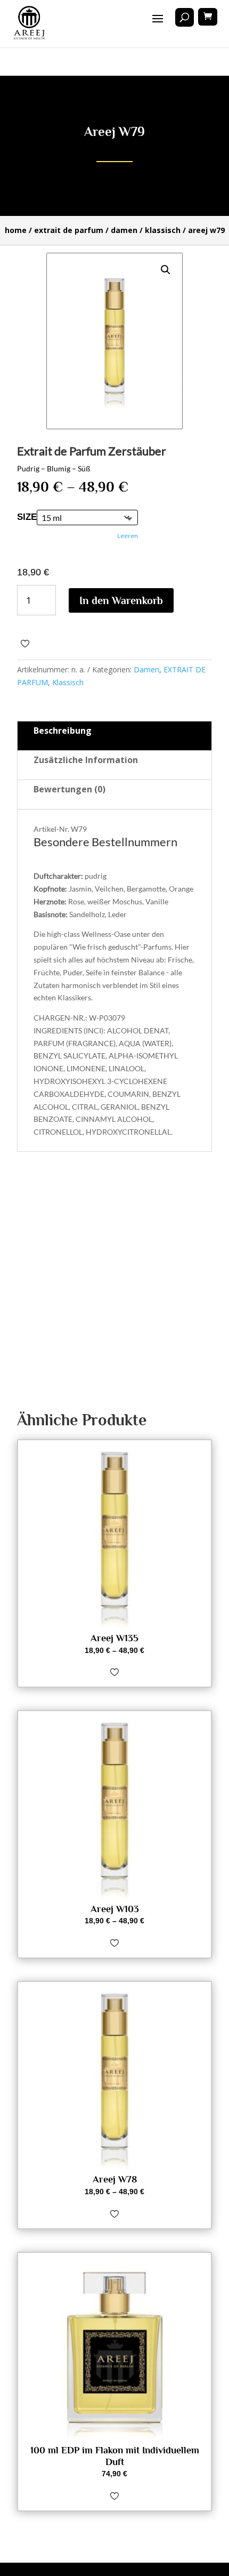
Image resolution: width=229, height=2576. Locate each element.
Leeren (128, 536)
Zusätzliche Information (86, 760)
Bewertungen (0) (69, 789)
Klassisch (163, 230)
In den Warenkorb (121, 600)
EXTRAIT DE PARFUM (69, 230)
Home (16, 230)
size (27, 517)
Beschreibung (63, 731)
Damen (124, 230)
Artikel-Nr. (51, 829)
